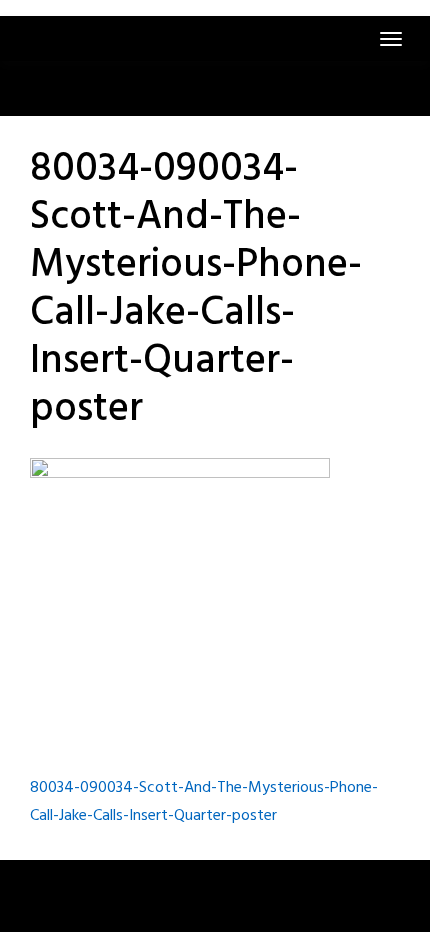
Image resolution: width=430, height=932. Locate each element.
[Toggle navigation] (391, 39)
